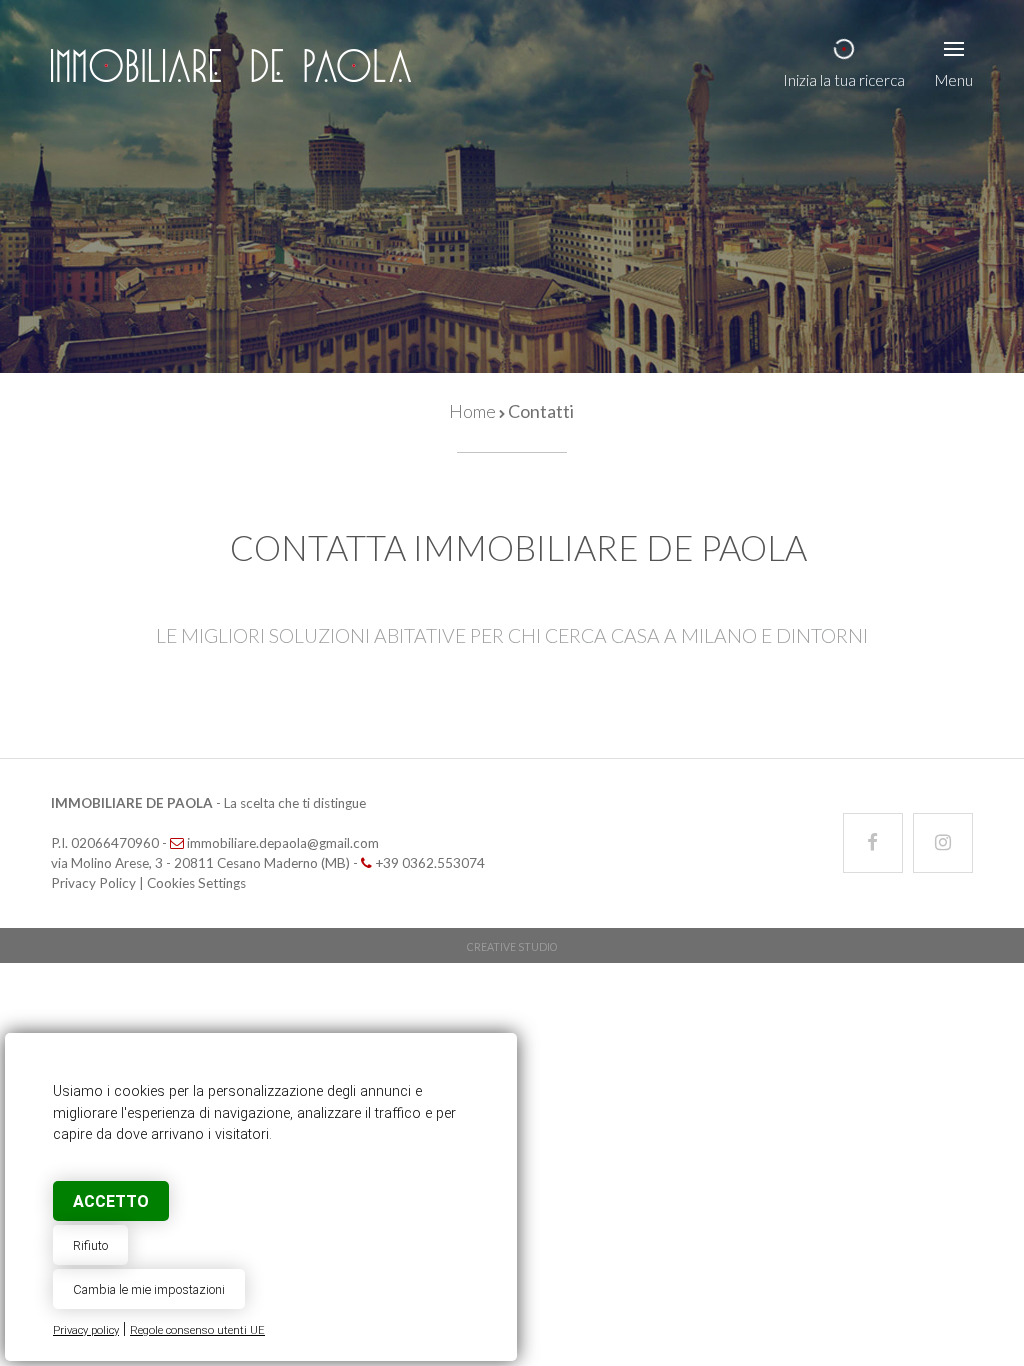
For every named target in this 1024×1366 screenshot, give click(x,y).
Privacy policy (86, 1330)
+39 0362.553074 (430, 863)
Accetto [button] (111, 1201)
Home (472, 411)
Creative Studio (512, 947)
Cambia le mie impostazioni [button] (149, 1289)
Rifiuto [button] (90, 1245)
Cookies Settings (196, 883)
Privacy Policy (93, 883)
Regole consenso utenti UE (197, 1330)
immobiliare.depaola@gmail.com (283, 843)
